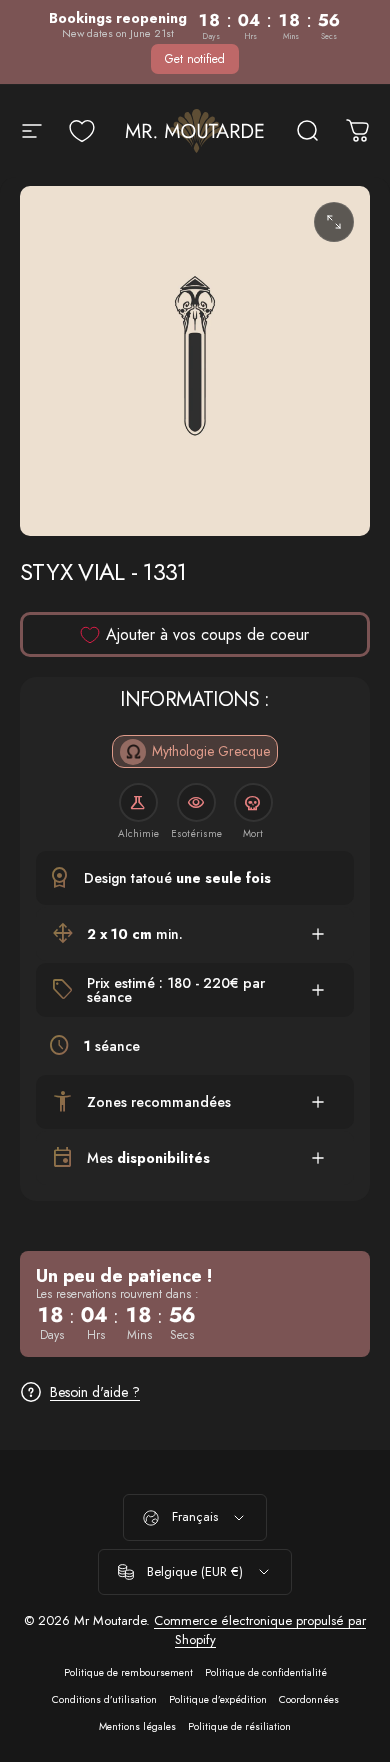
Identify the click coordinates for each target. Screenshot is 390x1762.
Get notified (195, 59)
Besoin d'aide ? (95, 1393)
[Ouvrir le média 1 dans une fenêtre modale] (334, 222)
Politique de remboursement (128, 1672)
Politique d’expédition (218, 1699)
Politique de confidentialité (266, 1672)
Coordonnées (309, 1699)
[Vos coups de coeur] (82, 131)
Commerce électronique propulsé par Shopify (260, 1630)
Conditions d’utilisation (104, 1699)
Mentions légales (137, 1726)
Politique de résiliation (239, 1726)
